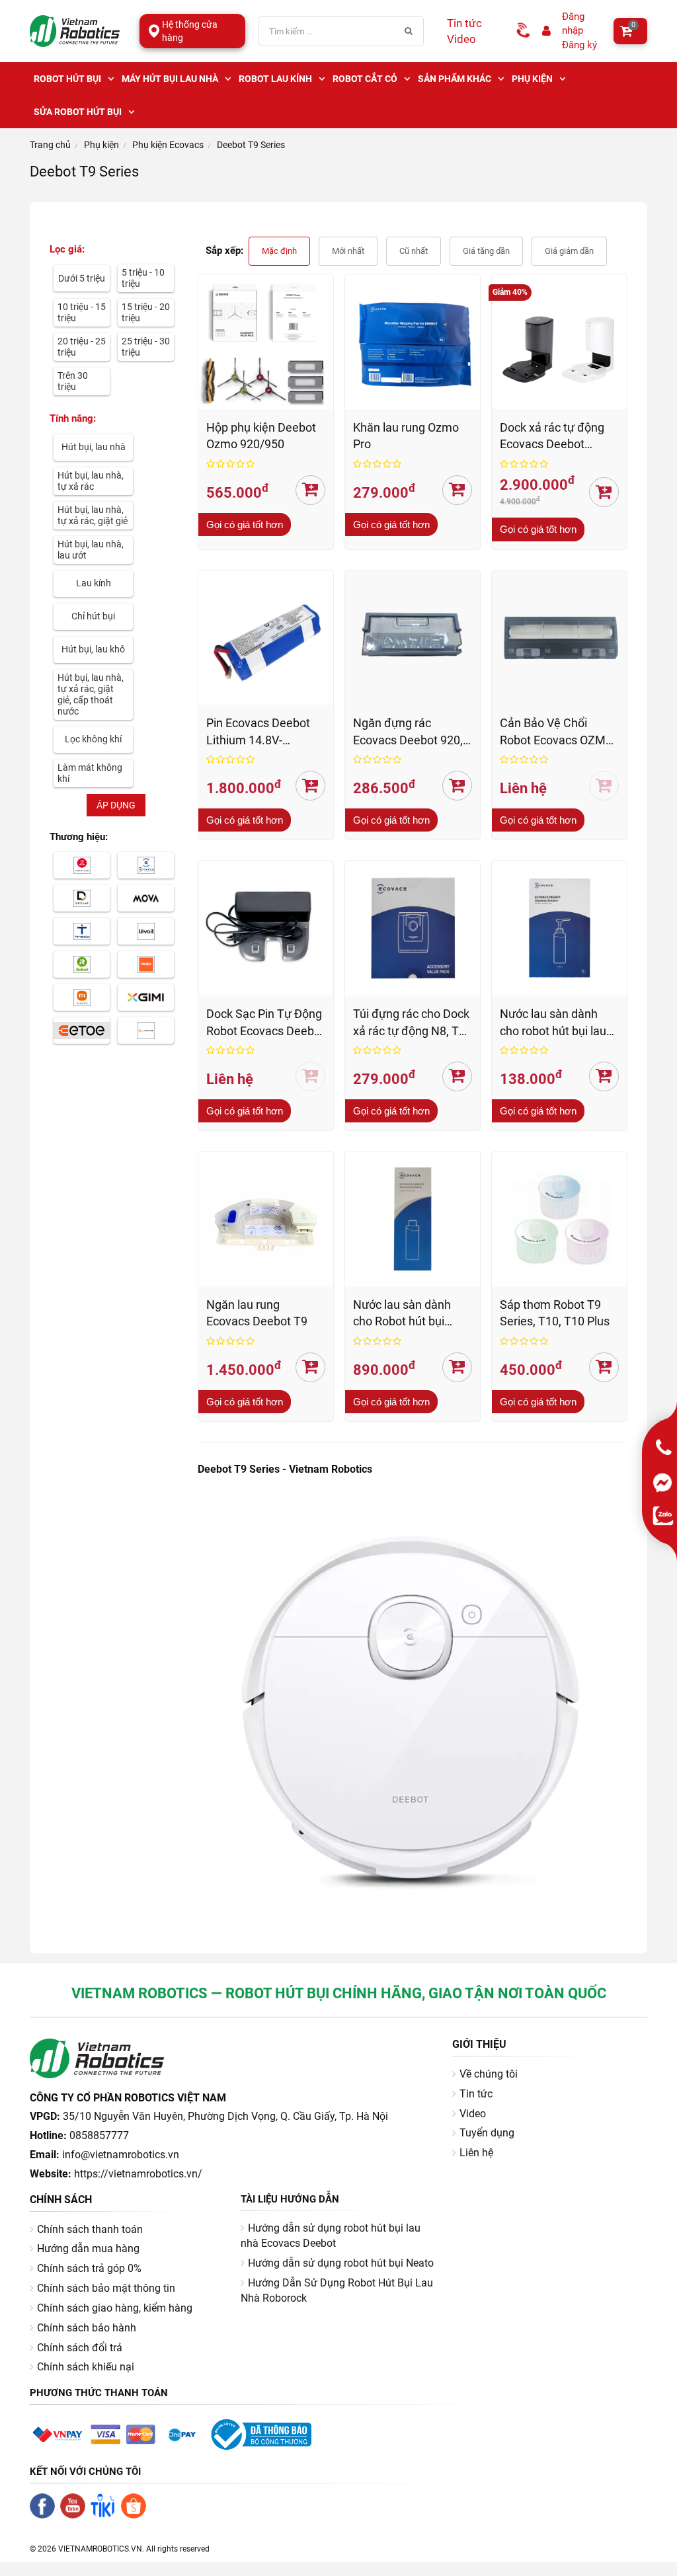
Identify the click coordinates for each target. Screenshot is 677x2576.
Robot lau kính (275, 79)
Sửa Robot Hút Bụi (78, 112)
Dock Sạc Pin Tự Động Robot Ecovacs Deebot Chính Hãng (265, 1023)
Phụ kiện (532, 79)
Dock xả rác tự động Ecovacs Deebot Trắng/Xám (552, 437)
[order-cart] (310, 490)
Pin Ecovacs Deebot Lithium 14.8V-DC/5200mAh (258, 732)
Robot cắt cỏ (365, 79)
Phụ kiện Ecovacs (168, 145)
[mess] (664, 1483)
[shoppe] (136, 2515)
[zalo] (664, 1516)
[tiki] (106, 2515)
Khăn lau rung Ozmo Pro (406, 436)
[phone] (664, 1448)
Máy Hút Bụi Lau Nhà (170, 79)
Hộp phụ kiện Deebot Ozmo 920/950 (261, 436)
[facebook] (45, 2515)
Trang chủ (50, 145)
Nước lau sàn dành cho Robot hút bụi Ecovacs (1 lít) (402, 1314)
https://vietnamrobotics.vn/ (138, 2174)
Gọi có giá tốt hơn (245, 525)
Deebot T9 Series (251, 145)
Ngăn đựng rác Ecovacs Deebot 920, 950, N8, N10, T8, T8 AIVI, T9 (408, 732)
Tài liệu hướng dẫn (290, 2199)
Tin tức (464, 23)
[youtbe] (75, 2515)
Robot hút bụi (67, 79)
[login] (547, 31)
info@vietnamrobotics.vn (121, 2155)
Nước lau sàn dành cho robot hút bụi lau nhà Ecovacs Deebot (553, 1023)
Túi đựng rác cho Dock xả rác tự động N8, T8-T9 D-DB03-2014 (411, 1023)
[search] (409, 31)
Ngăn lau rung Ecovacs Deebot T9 (257, 1313)
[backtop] (670, 2569)
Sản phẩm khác (455, 79)
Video (461, 39)
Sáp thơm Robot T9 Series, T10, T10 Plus (555, 1313)
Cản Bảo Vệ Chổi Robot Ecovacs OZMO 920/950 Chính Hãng (557, 732)
